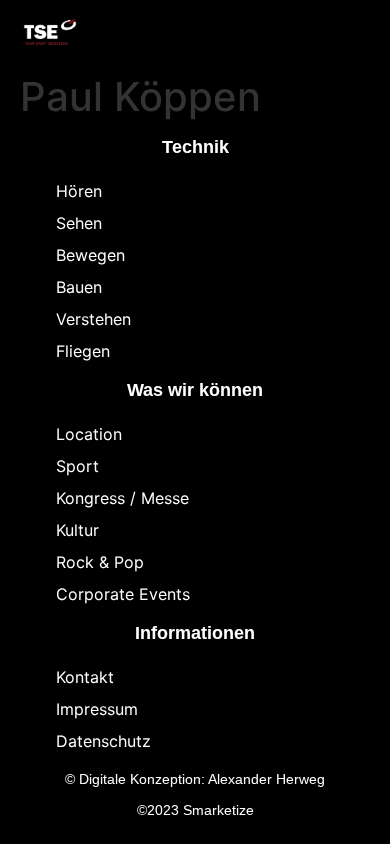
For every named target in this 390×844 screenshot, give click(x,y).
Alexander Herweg (266, 779)
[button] (310, 33)
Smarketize (218, 810)
